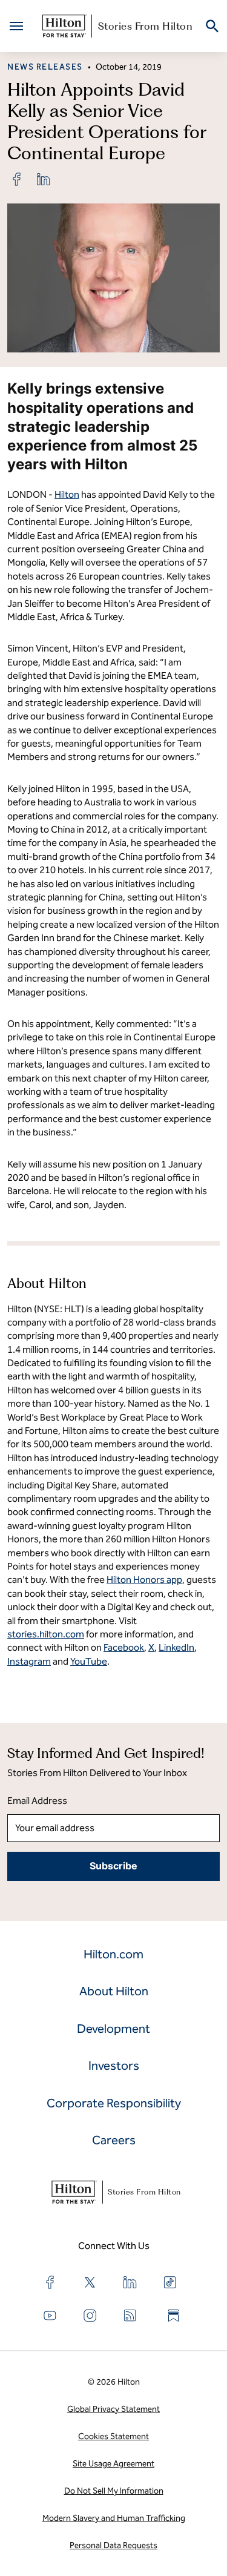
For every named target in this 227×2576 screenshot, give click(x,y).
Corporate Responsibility (114, 2103)
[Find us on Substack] (174, 2316)
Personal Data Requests (113, 2545)
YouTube (89, 1661)
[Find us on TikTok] (170, 2282)
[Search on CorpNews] (212, 26)
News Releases (45, 67)
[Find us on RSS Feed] (130, 2316)
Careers (114, 2140)
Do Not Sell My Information (114, 2491)
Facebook (124, 1647)
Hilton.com (113, 1954)
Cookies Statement (113, 2436)
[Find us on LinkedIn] (130, 2282)
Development (113, 2029)
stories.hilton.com (46, 1634)
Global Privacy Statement (113, 2409)
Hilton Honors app (144, 1580)
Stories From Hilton (146, 26)
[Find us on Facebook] (50, 2282)
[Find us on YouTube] (50, 2316)
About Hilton (114, 1991)
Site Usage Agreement (113, 2464)
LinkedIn (176, 1647)
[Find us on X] (90, 2282)
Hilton (67, 494)
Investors (114, 2066)
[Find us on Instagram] (90, 2316)
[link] (17, 179)
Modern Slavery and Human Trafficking (114, 2518)
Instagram (29, 1661)
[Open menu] (16, 26)
